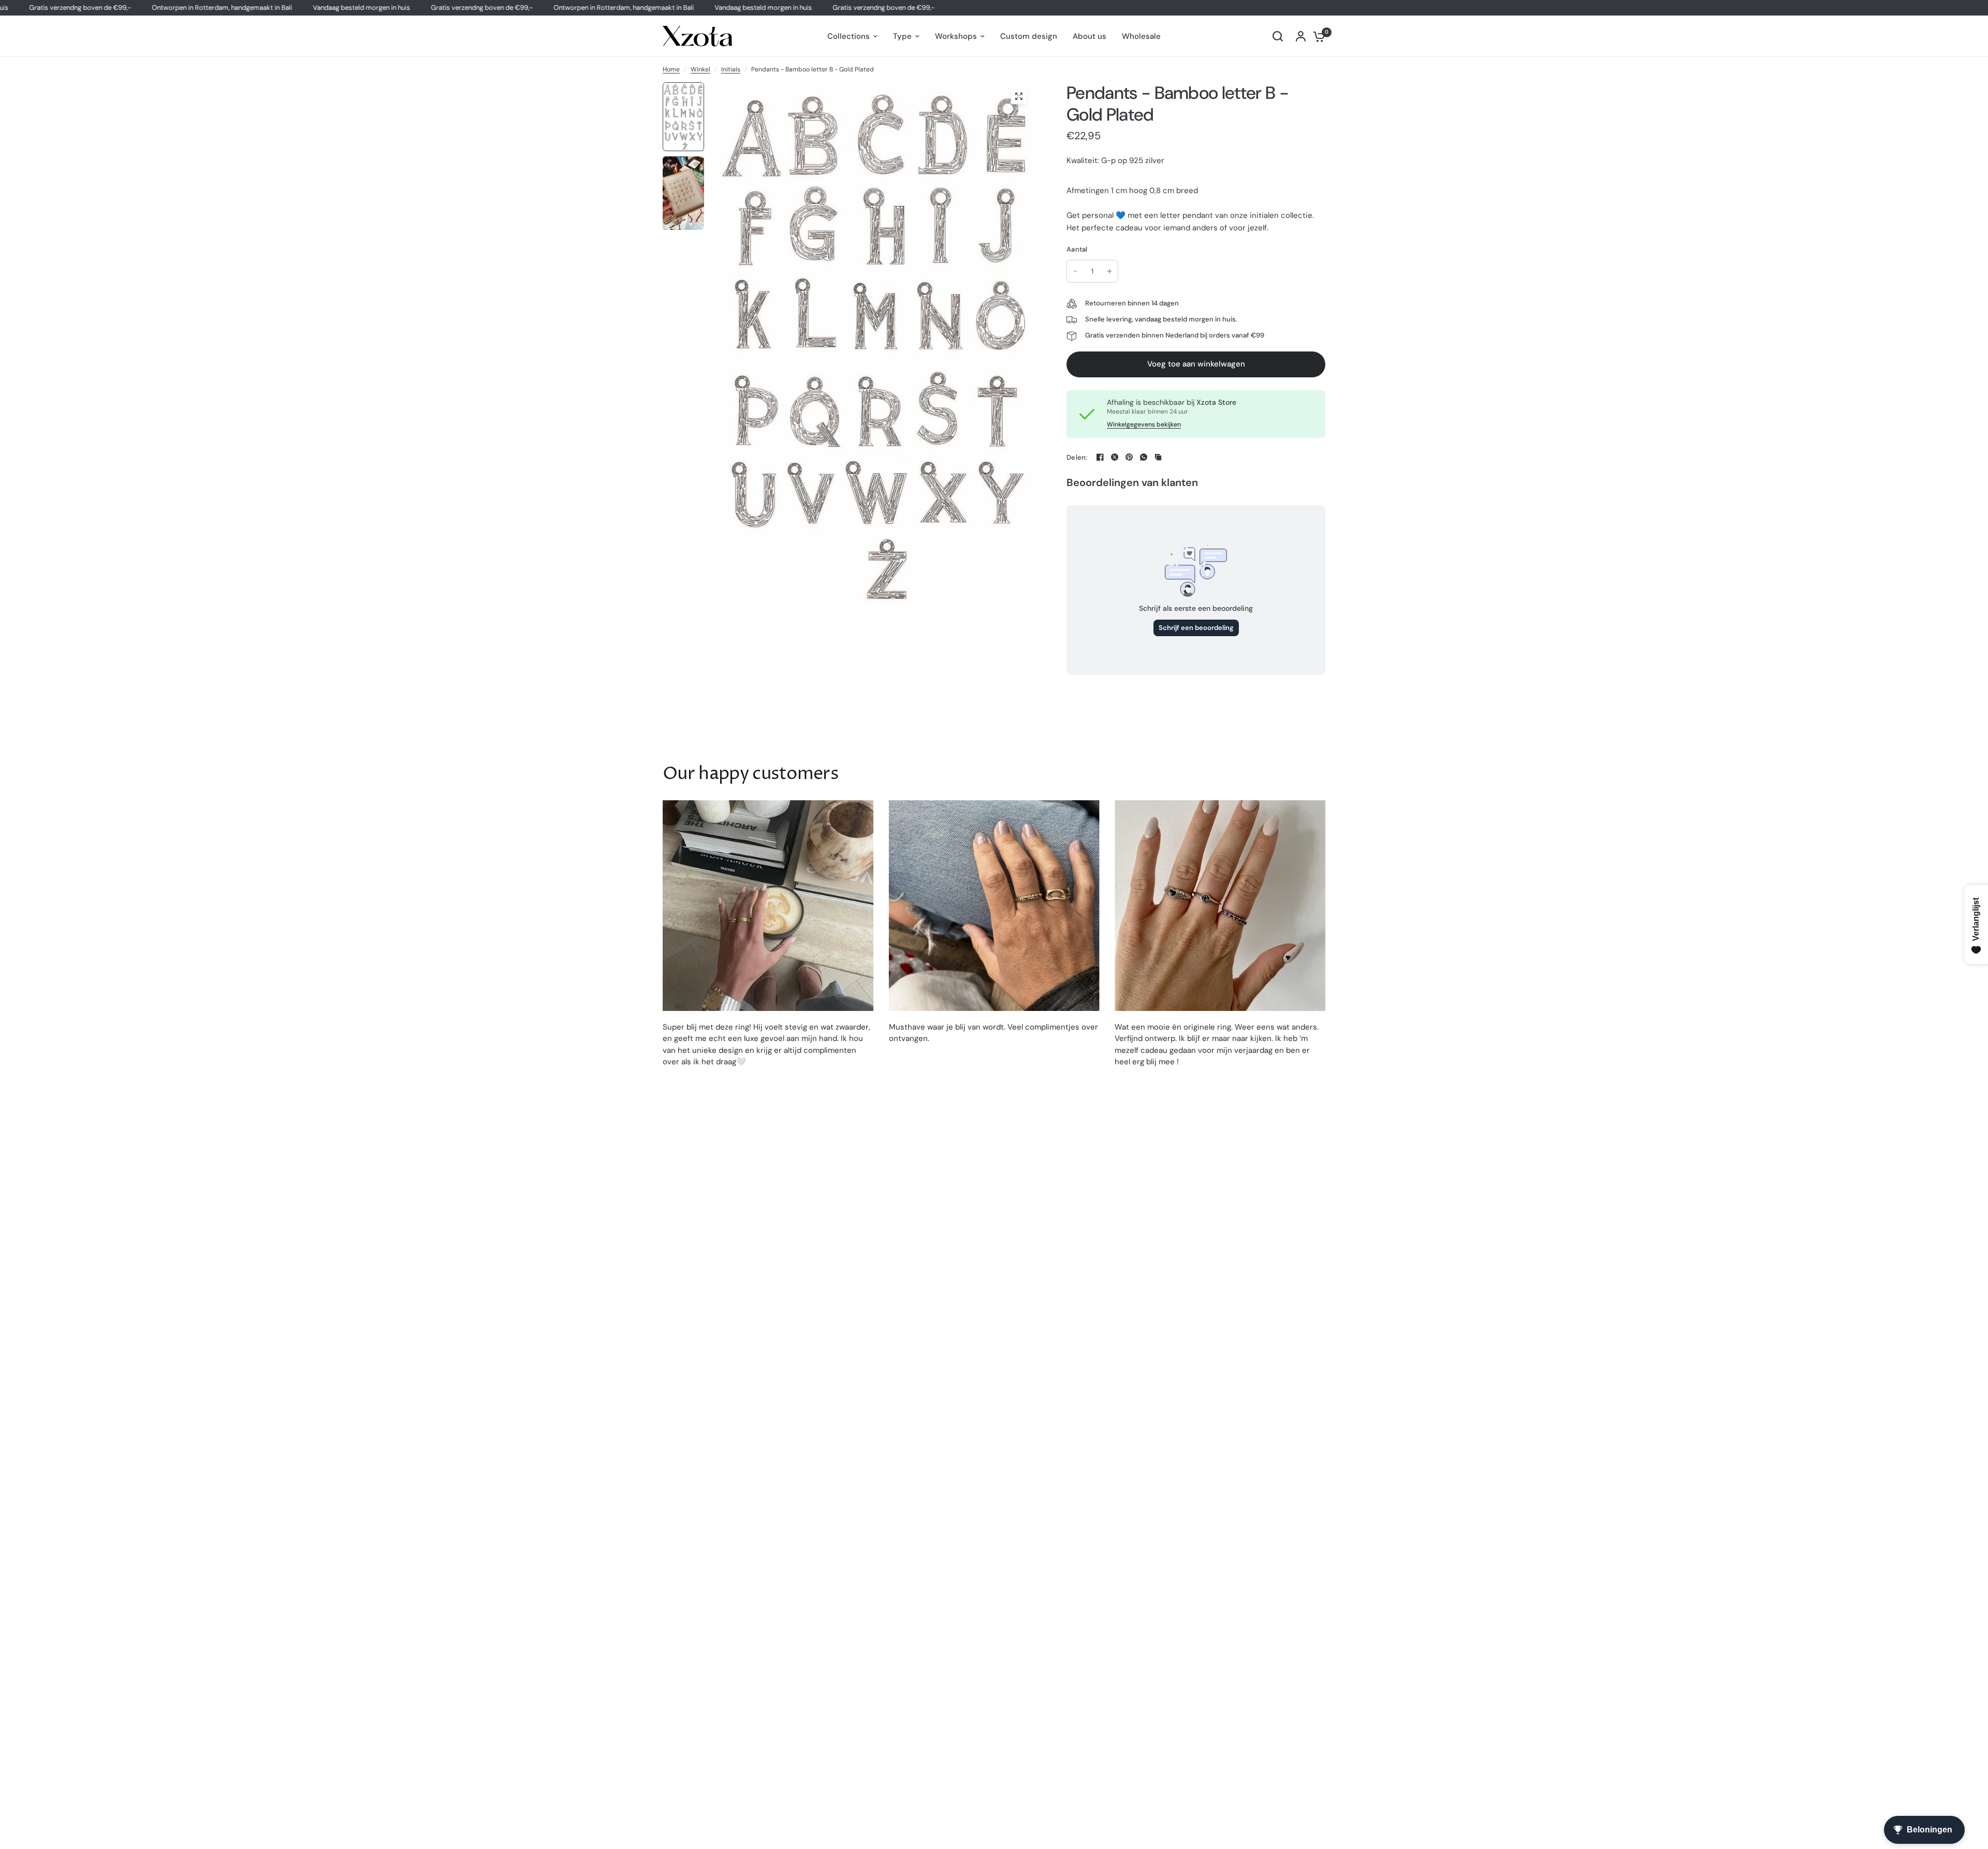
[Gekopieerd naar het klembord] (1158, 457)
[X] (1115, 457)
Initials (731, 69)
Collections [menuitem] (849, 36)
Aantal (1077, 249)
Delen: (1077, 457)
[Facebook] (1100, 457)
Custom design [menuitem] (1029, 36)
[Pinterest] (1129, 457)
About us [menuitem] (1090, 36)
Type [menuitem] (902, 36)
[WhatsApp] (1144, 457)
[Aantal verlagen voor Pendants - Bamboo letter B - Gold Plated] (1075, 271)
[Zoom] (1019, 96)
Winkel (700, 69)
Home (671, 69)
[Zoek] (1278, 36)
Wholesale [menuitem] (1141, 36)
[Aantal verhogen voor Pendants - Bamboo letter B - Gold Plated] (1109, 271)
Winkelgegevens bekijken (1144, 424)
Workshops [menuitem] (956, 36)
